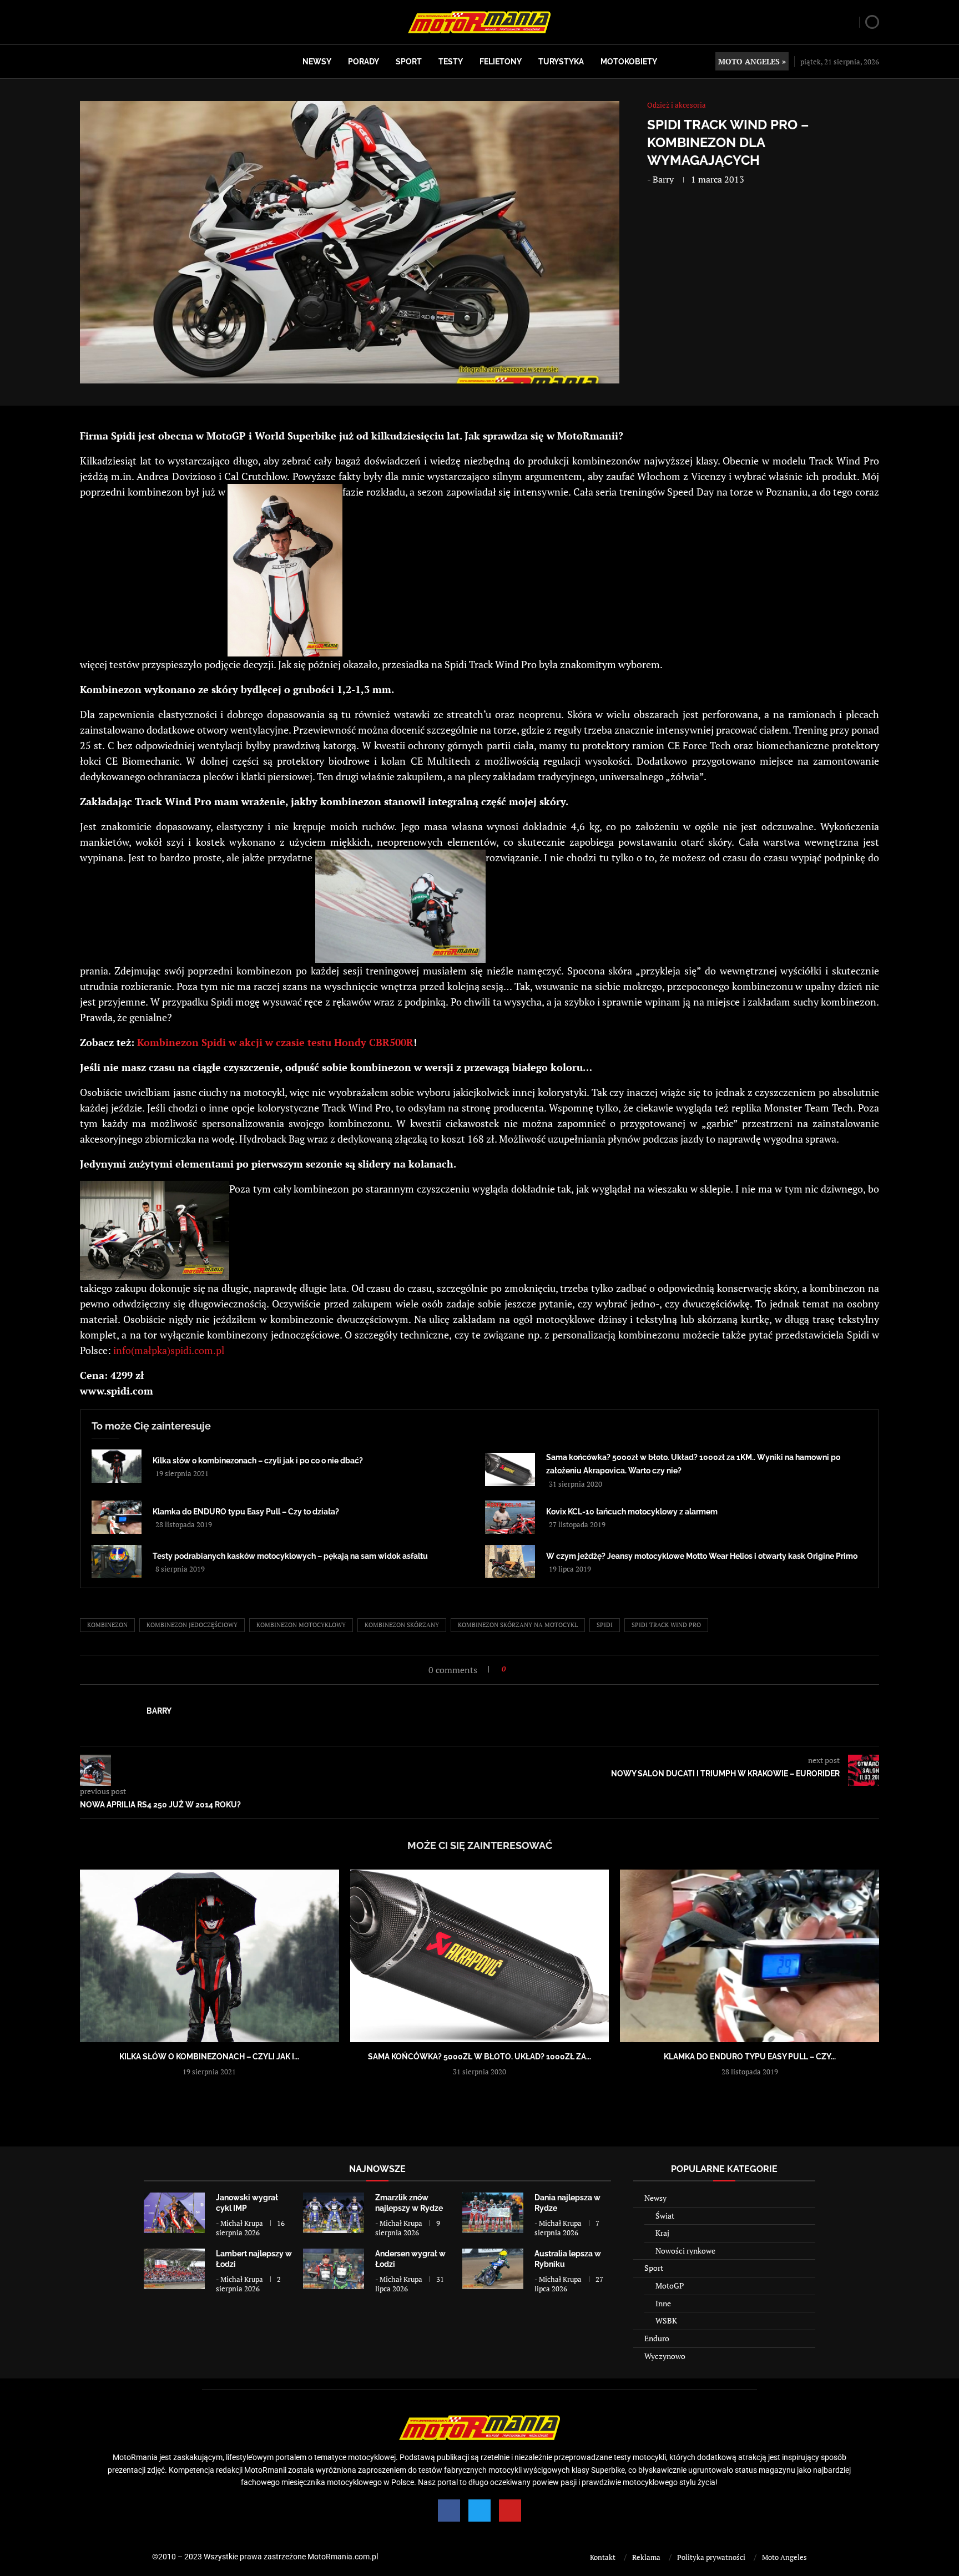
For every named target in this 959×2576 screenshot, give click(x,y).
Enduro (657, 2338)
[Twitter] (479, 2511)
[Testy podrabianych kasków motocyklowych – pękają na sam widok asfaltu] (117, 1562)
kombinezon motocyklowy (301, 1625)
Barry (663, 179)
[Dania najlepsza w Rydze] (493, 2213)
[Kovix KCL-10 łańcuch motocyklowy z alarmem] (510, 1517)
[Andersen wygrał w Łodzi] (334, 2269)
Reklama (646, 2557)
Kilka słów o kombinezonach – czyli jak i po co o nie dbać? (258, 1461)
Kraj (662, 2233)
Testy (451, 62)
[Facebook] (449, 2511)
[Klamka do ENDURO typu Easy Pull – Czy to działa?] (117, 1517)
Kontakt (603, 2557)
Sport (409, 62)
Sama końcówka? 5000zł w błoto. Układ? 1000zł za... (479, 2057)
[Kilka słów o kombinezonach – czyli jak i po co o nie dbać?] (117, 1466)
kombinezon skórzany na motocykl (518, 1625)
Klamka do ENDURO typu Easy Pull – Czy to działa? (246, 1512)
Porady (364, 62)
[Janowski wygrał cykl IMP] (174, 2213)
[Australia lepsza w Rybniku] (493, 2269)
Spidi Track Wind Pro (666, 1625)
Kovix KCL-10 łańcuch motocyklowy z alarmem (632, 1512)
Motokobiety (629, 62)
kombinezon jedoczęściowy (192, 1625)
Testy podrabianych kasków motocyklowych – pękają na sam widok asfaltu (290, 1556)
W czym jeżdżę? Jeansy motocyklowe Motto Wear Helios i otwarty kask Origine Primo (702, 1556)
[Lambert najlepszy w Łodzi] (174, 2269)
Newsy (317, 62)
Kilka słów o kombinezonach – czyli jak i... (209, 2057)
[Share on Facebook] (518, 1669)
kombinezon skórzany (402, 1625)
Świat (665, 2216)
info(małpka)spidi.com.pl (169, 1350)
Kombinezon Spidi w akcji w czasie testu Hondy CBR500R (275, 1042)
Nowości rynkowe (685, 2251)
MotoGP (670, 2285)
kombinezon (107, 1625)
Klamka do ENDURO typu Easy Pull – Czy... (750, 2057)
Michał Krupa (242, 2223)
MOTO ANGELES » (752, 61)
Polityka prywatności (711, 2557)
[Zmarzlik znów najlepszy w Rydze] (334, 2213)
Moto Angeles (784, 2557)
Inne (663, 2303)
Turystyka (561, 62)
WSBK (666, 2320)
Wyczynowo (665, 2356)
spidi (605, 1625)
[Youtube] (510, 2511)
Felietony (501, 62)
